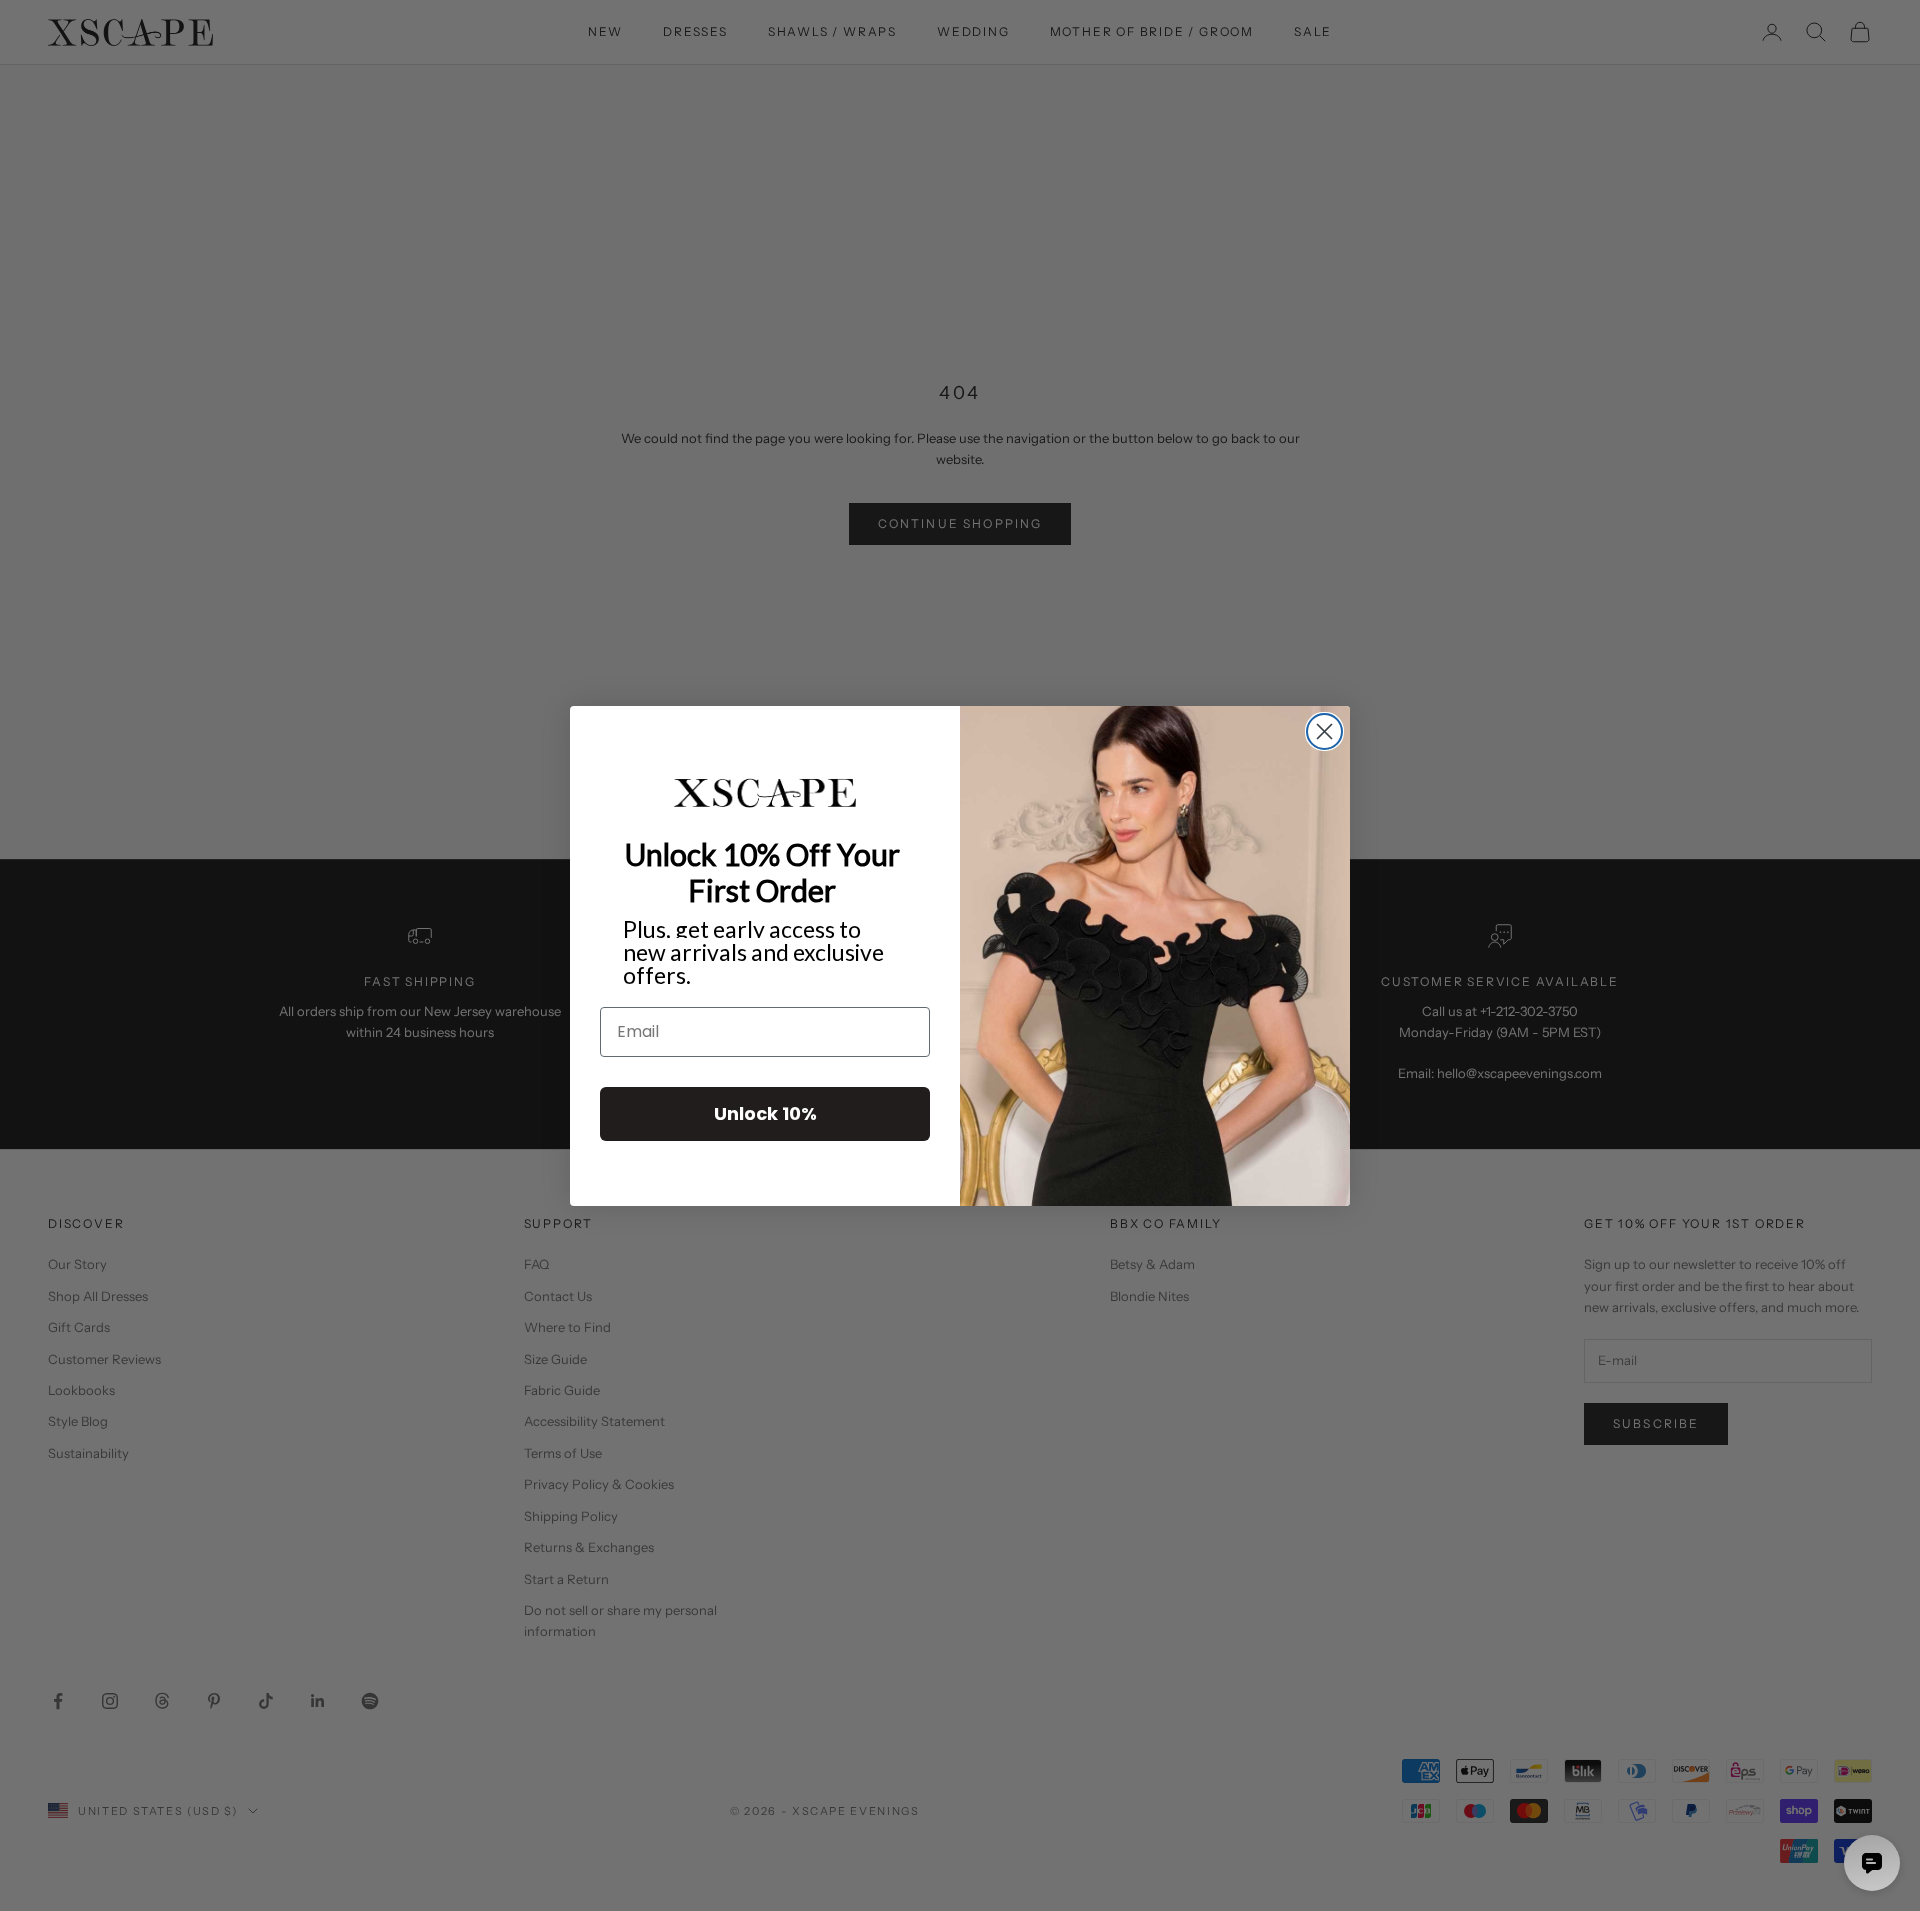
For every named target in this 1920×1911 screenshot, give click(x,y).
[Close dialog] (1324, 731)
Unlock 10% (765, 1112)
